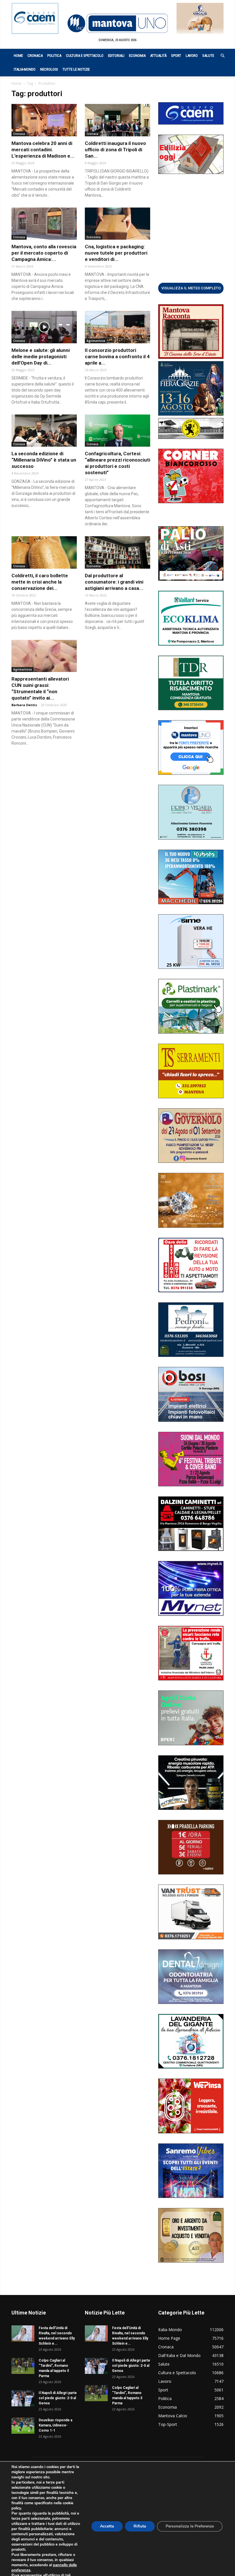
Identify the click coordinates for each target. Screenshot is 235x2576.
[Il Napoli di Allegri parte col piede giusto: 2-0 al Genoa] (23, 2398)
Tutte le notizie (76, 69)
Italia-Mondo (25, 69)
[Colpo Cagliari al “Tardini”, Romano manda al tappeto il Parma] (23, 2366)
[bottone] (191, 288)
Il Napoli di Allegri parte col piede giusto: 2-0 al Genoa (58, 2398)
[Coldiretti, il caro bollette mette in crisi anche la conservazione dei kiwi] (44, 552)
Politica (54, 56)
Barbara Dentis (24, 705)
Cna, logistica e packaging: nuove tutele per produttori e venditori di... (116, 253)
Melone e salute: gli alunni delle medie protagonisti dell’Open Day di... (41, 357)
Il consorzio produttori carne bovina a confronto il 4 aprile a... (117, 357)
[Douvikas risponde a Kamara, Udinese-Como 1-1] (23, 2426)
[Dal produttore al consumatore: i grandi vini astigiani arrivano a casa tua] (117, 552)
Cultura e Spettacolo (85, 56)
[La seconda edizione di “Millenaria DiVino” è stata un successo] (44, 431)
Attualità (158, 56)
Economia (137, 56)
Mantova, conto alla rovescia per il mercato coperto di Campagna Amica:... (44, 253)
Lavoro (192, 56)
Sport (176, 56)
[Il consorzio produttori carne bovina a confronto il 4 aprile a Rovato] (117, 327)
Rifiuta (140, 2526)
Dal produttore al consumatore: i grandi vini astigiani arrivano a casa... (114, 582)
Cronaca (35, 56)
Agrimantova (96, 341)
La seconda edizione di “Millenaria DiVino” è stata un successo (44, 460)
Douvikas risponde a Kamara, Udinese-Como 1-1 (55, 2425)
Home (18, 56)
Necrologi (49, 69)
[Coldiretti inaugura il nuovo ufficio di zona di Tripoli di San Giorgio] (117, 120)
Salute (208, 56)
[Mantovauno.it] (117, 23)
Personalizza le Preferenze (190, 2526)
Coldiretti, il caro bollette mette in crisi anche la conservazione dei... (40, 582)
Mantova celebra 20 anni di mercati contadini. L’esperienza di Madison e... (43, 150)
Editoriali (116, 56)
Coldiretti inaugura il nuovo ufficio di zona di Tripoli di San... (115, 150)
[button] (220, 56)
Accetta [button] (107, 2526)
